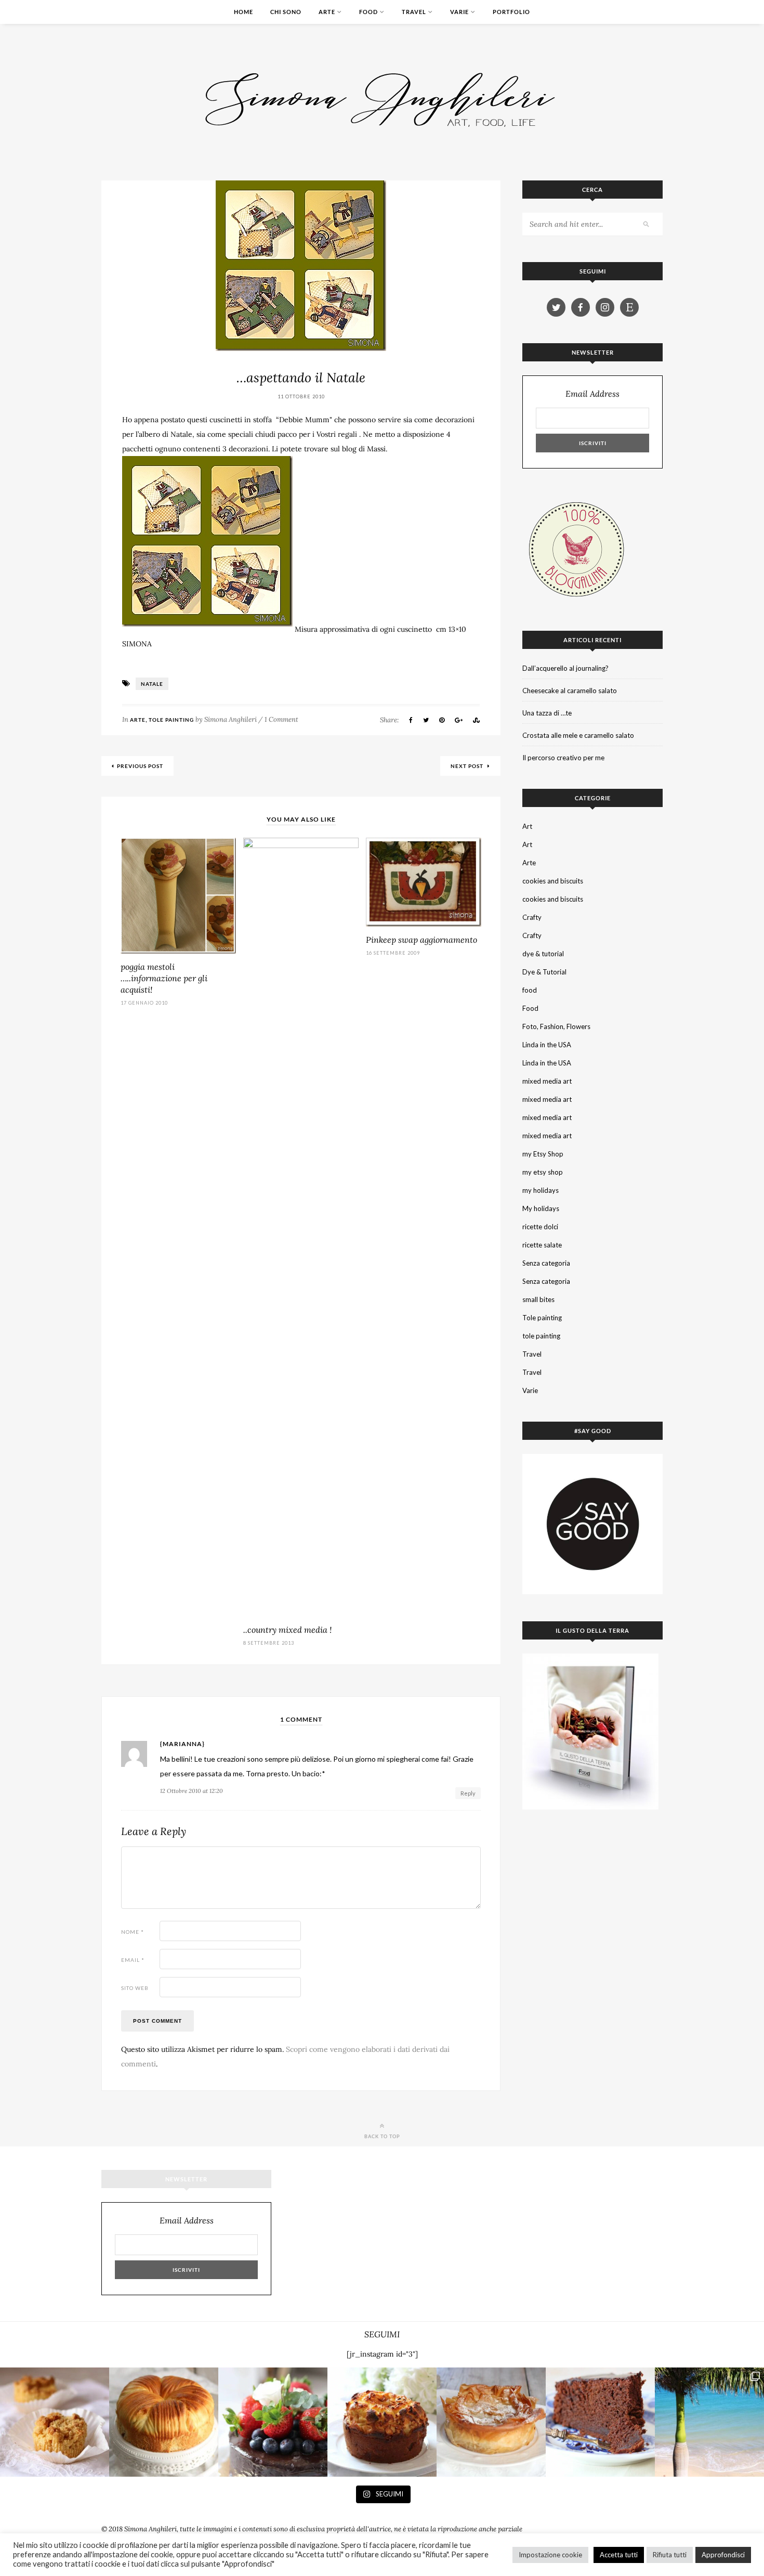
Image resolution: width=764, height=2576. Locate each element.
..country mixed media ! (287, 1630)
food (530, 990)
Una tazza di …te (547, 713)
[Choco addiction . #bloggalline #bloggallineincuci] (600, 2422)
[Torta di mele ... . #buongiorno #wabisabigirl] (382, 2422)
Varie (459, 12)
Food (368, 12)
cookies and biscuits (553, 881)
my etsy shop (543, 1172)
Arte (327, 12)
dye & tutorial (543, 954)
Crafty (532, 917)
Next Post (468, 766)
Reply (468, 1793)
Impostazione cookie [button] (550, 2555)
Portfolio (511, 12)
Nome (133, 1932)
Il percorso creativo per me (563, 758)
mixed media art (547, 1081)
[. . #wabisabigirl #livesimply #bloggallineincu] (273, 2422)
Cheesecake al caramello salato (570, 691)
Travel (414, 12)
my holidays (541, 1190)
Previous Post (140, 766)
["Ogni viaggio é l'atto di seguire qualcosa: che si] (709, 2422)
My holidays (541, 1208)
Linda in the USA (547, 1045)
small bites (538, 1299)
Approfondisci (723, 2555)
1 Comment (281, 719)
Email (133, 1960)
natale (152, 684)
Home (243, 12)
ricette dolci (540, 1227)
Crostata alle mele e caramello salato (578, 735)
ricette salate (542, 1245)
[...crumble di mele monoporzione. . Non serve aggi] (55, 2422)
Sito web (135, 1988)
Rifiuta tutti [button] (670, 2555)
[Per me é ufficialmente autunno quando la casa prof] (491, 2422)
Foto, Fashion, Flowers (556, 1026)
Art (527, 826)
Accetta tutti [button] (619, 2555)
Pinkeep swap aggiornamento (421, 940)
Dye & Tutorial (544, 972)
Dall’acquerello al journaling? (565, 668)
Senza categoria (546, 1263)
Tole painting (171, 720)
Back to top (382, 2136)
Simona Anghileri (230, 719)
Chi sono (286, 12)
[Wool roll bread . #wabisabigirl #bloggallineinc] (164, 2422)
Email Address (592, 394)
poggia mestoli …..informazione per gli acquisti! (164, 978)
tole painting (541, 1336)
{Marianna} (182, 1744)
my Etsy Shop (543, 1154)
